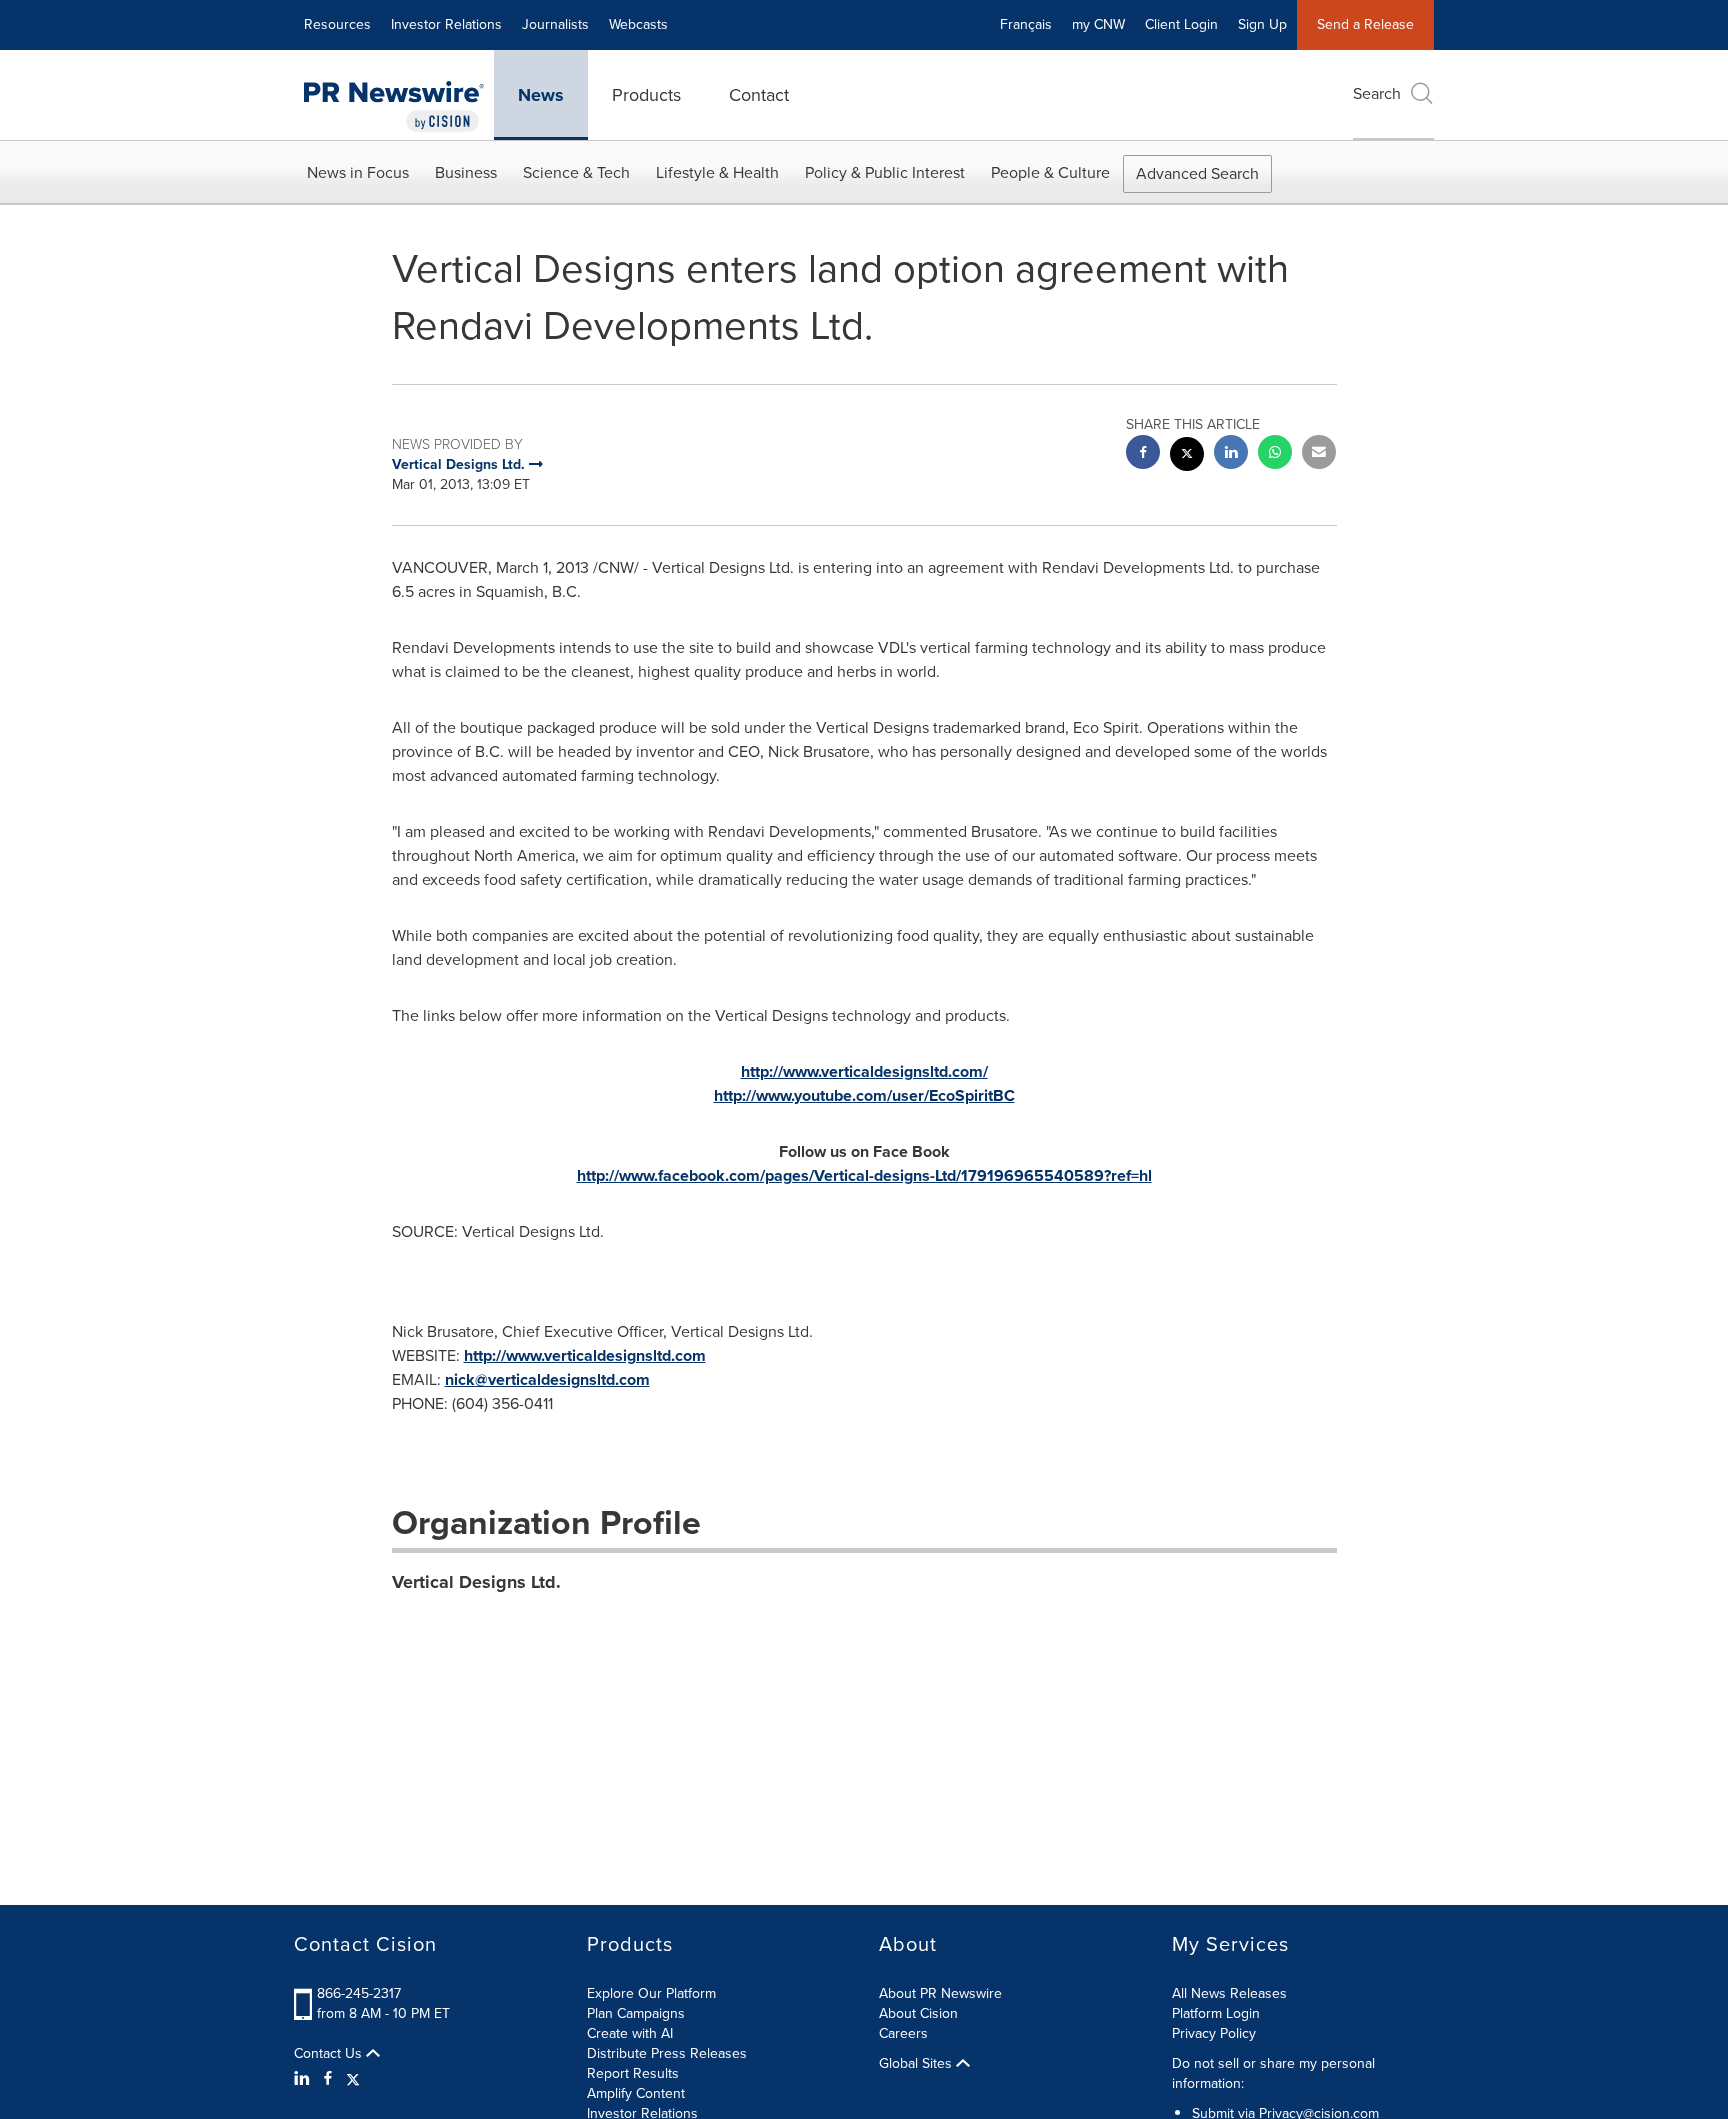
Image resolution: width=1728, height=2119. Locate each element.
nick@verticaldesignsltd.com (547, 1379)
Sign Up (1262, 24)
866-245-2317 (359, 1993)
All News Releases (1229, 1993)
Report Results (633, 2073)
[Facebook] (328, 2079)
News (541, 95)
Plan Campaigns (636, 2013)
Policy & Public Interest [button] (885, 172)
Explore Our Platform (651, 1993)
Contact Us (330, 2054)
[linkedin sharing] (1231, 454)
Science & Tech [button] (576, 172)
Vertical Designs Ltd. (476, 1582)
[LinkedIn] (304, 2079)
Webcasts (638, 24)
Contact (759, 95)
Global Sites (917, 2064)
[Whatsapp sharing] (1275, 454)
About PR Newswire (940, 1993)
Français (1026, 24)
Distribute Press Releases (667, 2053)
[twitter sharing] (1187, 456)
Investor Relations (446, 24)
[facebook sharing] (1143, 454)
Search (1377, 93)
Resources (337, 24)
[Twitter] (353, 2079)
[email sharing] (1319, 454)
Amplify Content (636, 2093)
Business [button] (466, 172)
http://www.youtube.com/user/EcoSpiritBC (864, 1095)
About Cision (918, 2013)
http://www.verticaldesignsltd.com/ (864, 1071)
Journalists (555, 24)
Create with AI (630, 2033)
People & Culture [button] (1050, 172)
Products (646, 95)
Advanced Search (1197, 173)
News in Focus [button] (358, 172)
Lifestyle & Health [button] (717, 172)
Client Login (1181, 24)
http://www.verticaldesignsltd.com (585, 1355)
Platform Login (1216, 2013)
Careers (903, 2033)
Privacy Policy (1214, 2033)
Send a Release (1365, 24)
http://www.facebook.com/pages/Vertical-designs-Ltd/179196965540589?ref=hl (864, 1175)
